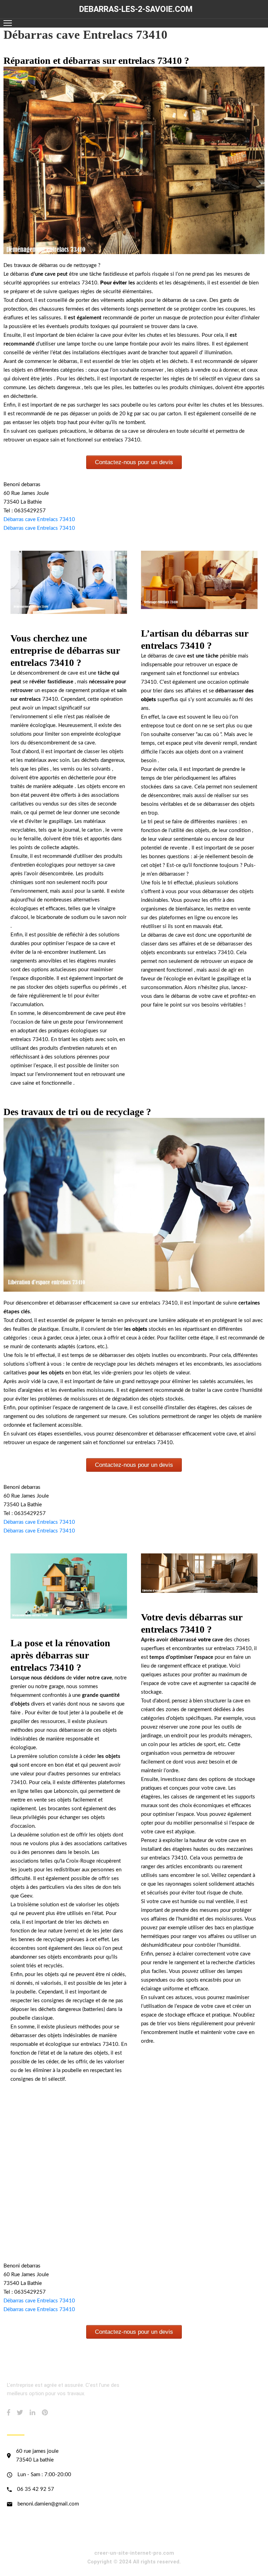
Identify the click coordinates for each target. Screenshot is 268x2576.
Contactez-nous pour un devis (134, 462)
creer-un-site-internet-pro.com (134, 2553)
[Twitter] (20, 2412)
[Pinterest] (45, 2412)
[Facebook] (9, 2412)
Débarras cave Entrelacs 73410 (39, 519)
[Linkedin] (32, 2412)
